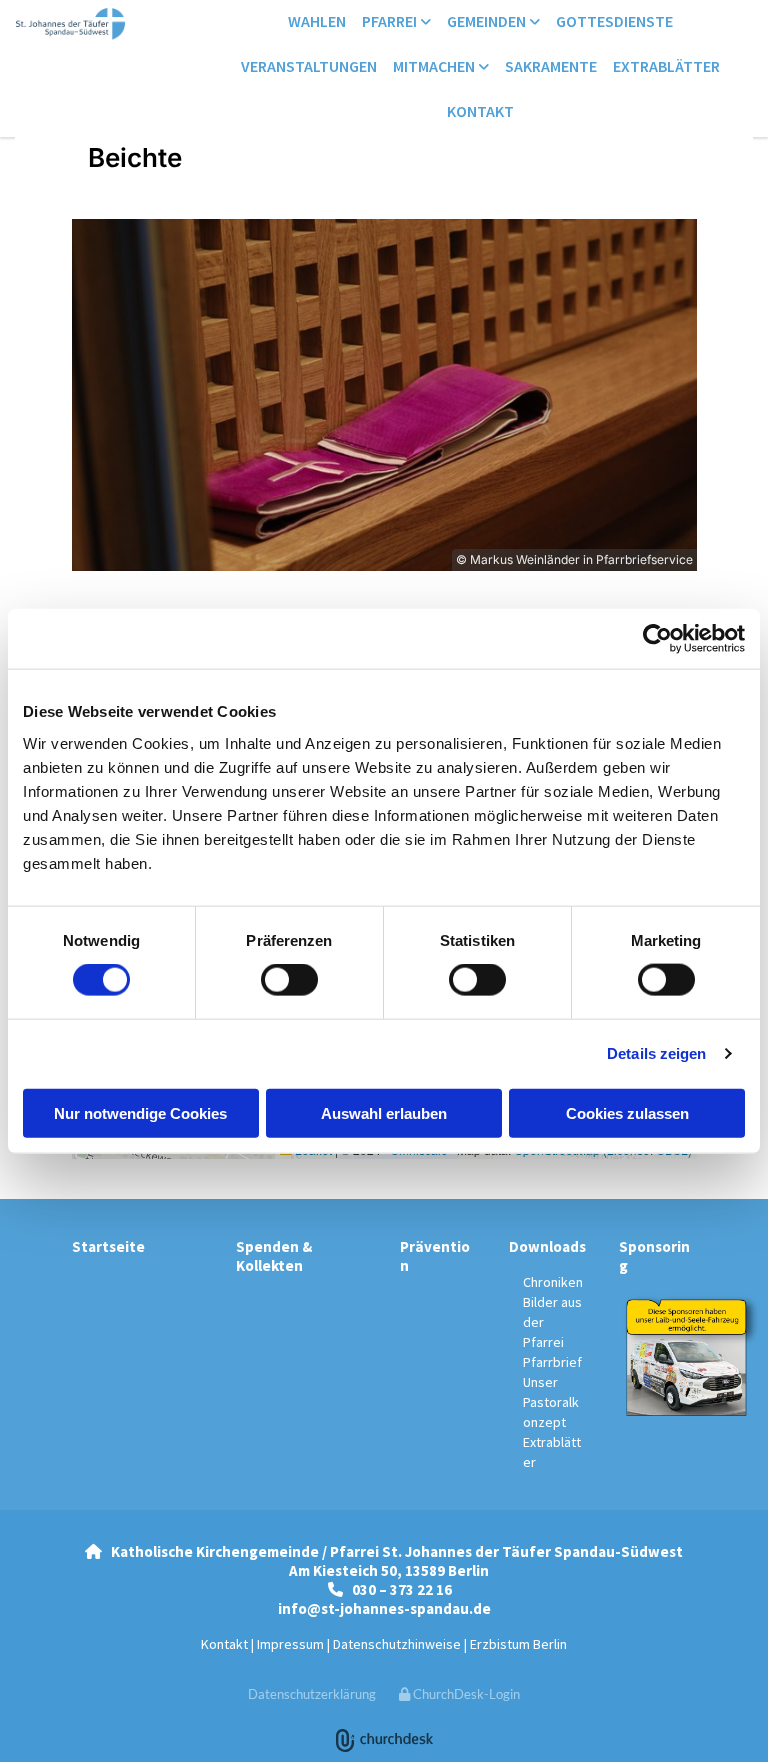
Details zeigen (656, 1053)
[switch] (289, 980)
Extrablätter (666, 66)
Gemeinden (488, 21)
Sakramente (551, 66)
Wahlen (317, 21)
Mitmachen (435, 66)
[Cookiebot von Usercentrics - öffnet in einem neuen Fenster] (657, 639)
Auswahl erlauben (384, 1112)
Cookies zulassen (627, 1112)
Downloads (547, 1246)
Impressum (290, 1644)
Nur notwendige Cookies (140, 1112)
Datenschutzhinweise (397, 1644)
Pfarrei (391, 21)
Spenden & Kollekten (274, 1256)
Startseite (108, 1246)
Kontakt (480, 111)
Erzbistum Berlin (518, 1644)
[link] (396, 22)
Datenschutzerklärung (312, 1694)
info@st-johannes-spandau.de (384, 1608)
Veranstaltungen (309, 66)
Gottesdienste (614, 21)
